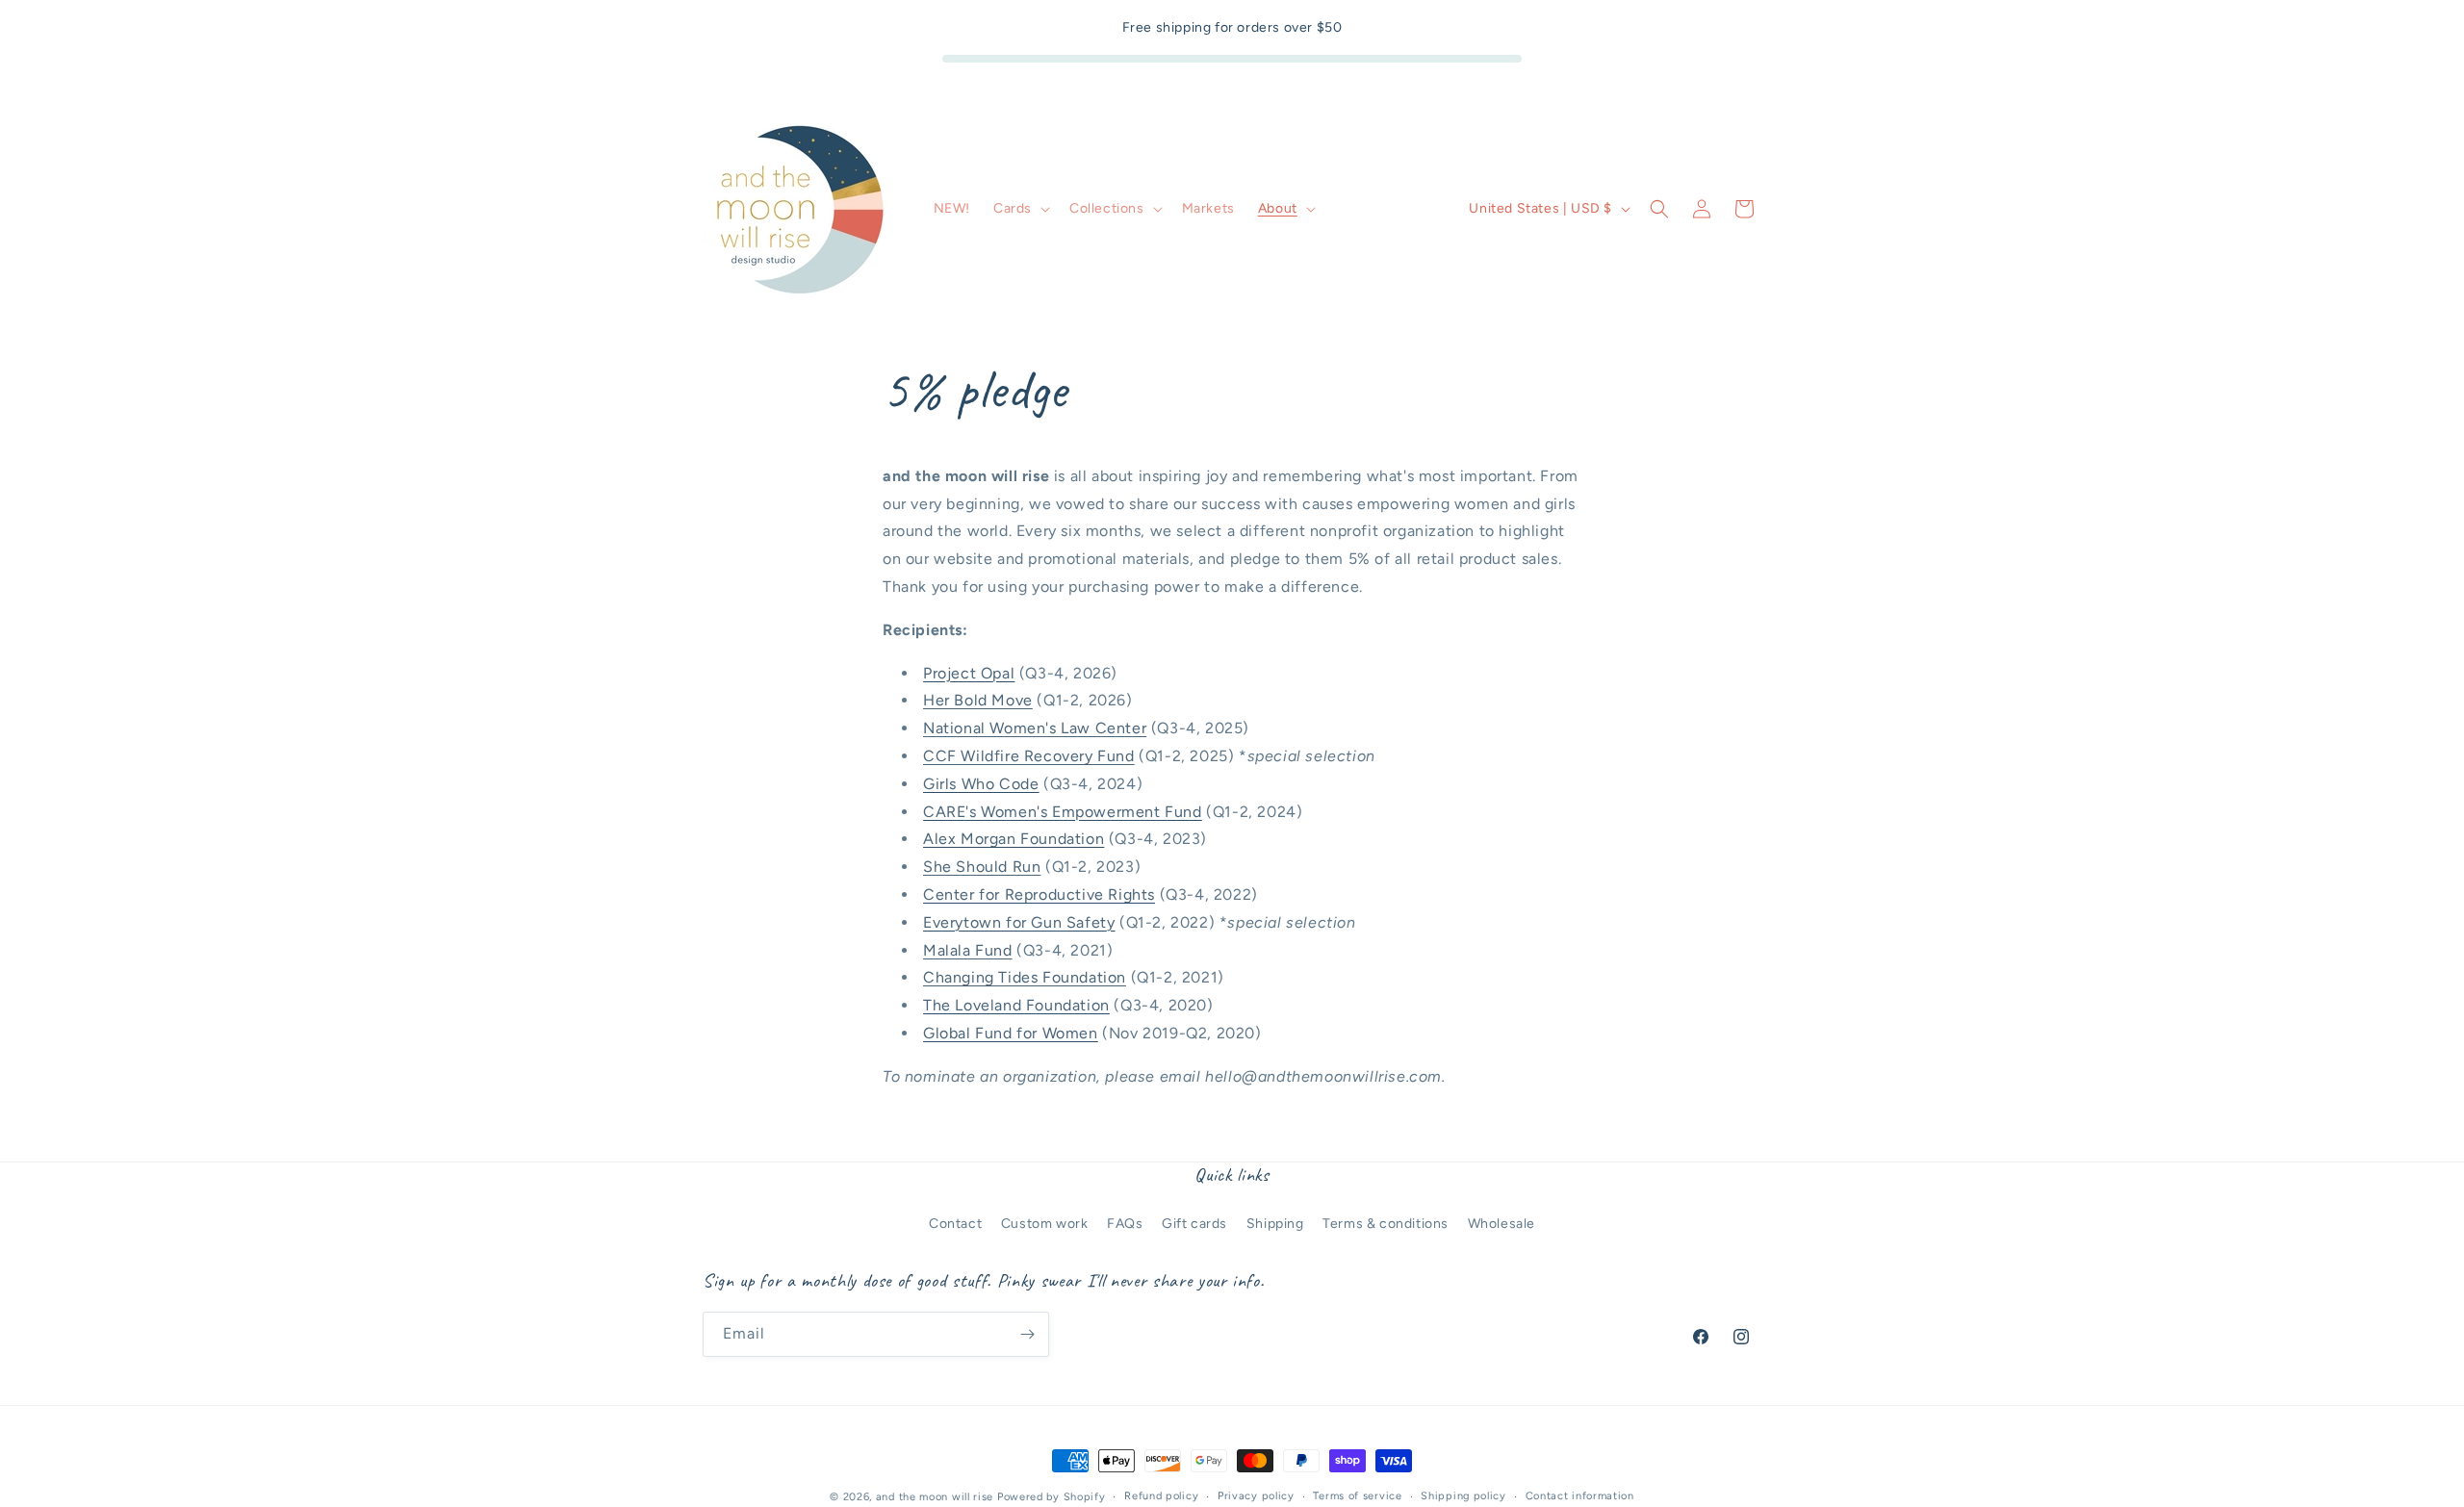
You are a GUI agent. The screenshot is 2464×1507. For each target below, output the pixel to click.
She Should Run (982, 867)
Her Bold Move (978, 701)
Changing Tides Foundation (1025, 978)
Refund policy (1161, 1496)
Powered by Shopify (1052, 1497)
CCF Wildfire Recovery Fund (1029, 756)
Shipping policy (1463, 1496)
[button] (1020, 209)
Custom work (1045, 1223)
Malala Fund (968, 950)
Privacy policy (1256, 1496)
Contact (955, 1223)
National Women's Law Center (1035, 728)
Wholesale (1501, 1223)
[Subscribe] (1027, 1334)
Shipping (1275, 1223)
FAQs (1125, 1223)
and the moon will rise (935, 1497)
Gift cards (1194, 1223)
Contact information (1580, 1496)
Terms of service (1357, 1496)
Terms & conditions (1386, 1223)
